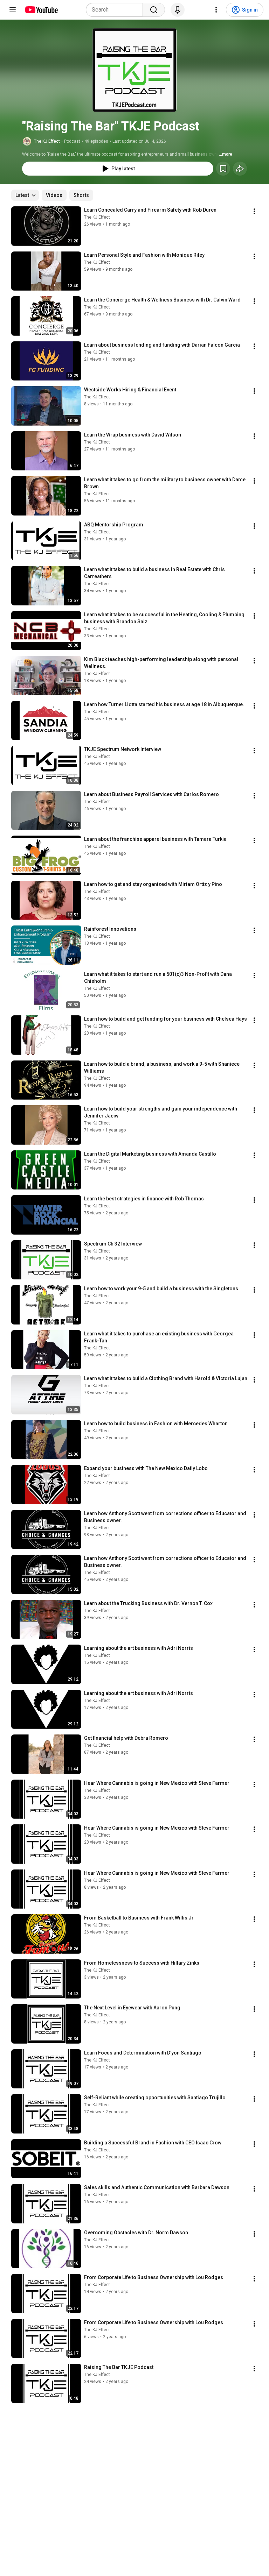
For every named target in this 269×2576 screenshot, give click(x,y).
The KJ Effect (47, 141)
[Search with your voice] (178, 10)
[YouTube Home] (41, 10)
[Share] (240, 169)
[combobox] (116, 10)
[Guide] (13, 10)
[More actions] (254, 211)
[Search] (154, 10)
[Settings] (216, 10)
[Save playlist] (223, 169)
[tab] (54, 195)
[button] (134, 70)
